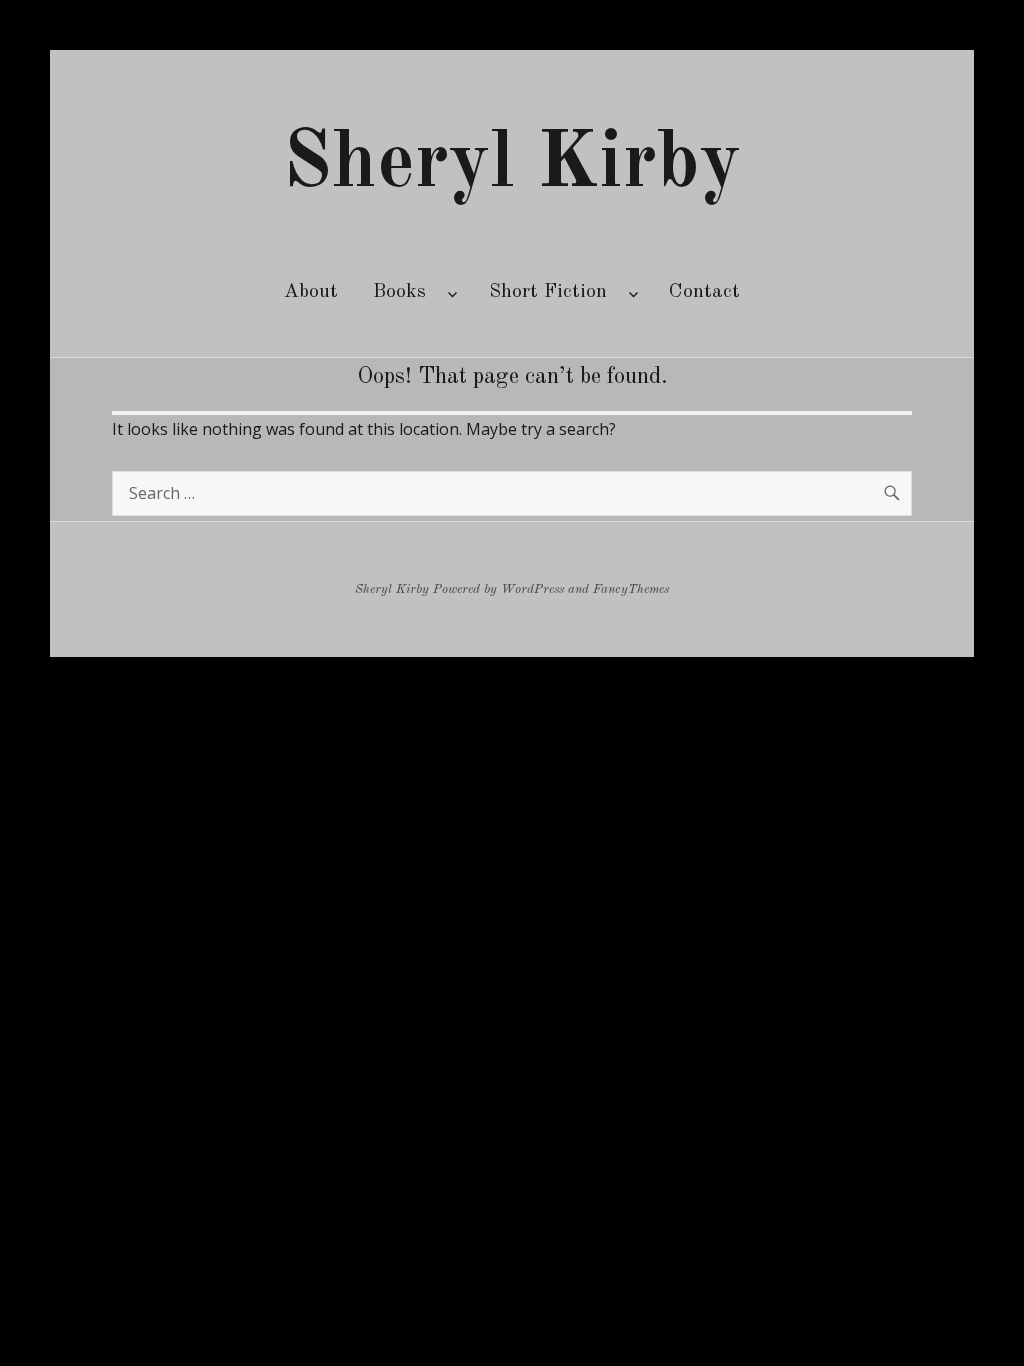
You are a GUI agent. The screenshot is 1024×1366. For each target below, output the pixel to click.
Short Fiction (548, 292)
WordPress (532, 589)
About (311, 292)
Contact (704, 292)
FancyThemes (631, 589)
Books (399, 292)
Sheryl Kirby (512, 165)
